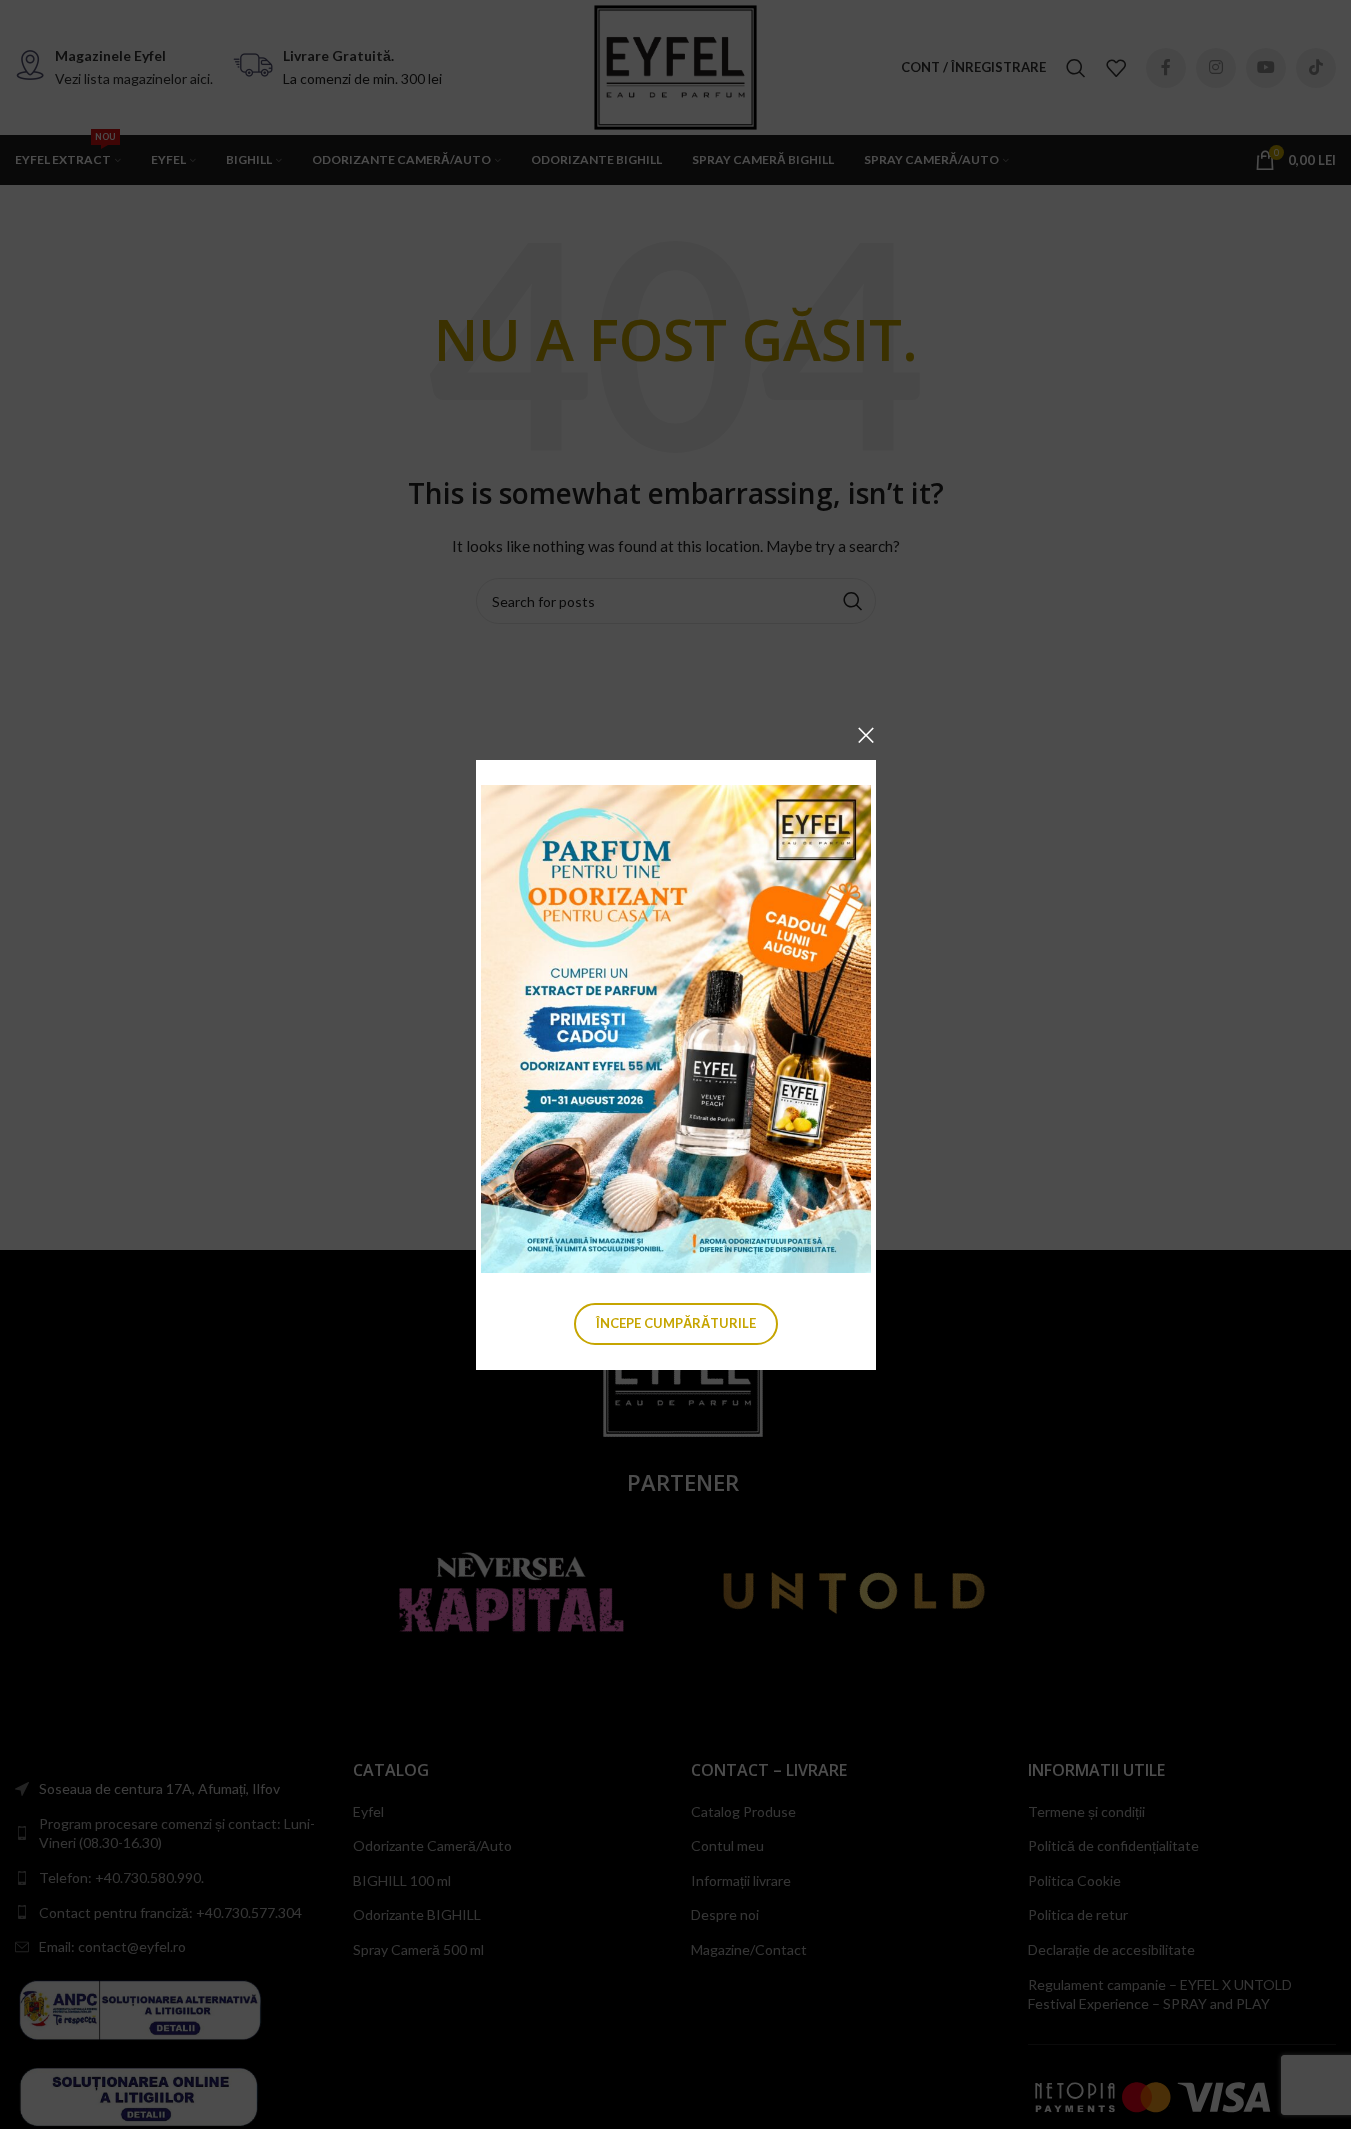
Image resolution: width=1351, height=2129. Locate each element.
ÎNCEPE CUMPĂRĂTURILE (676, 1322)
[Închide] (866, 735)
